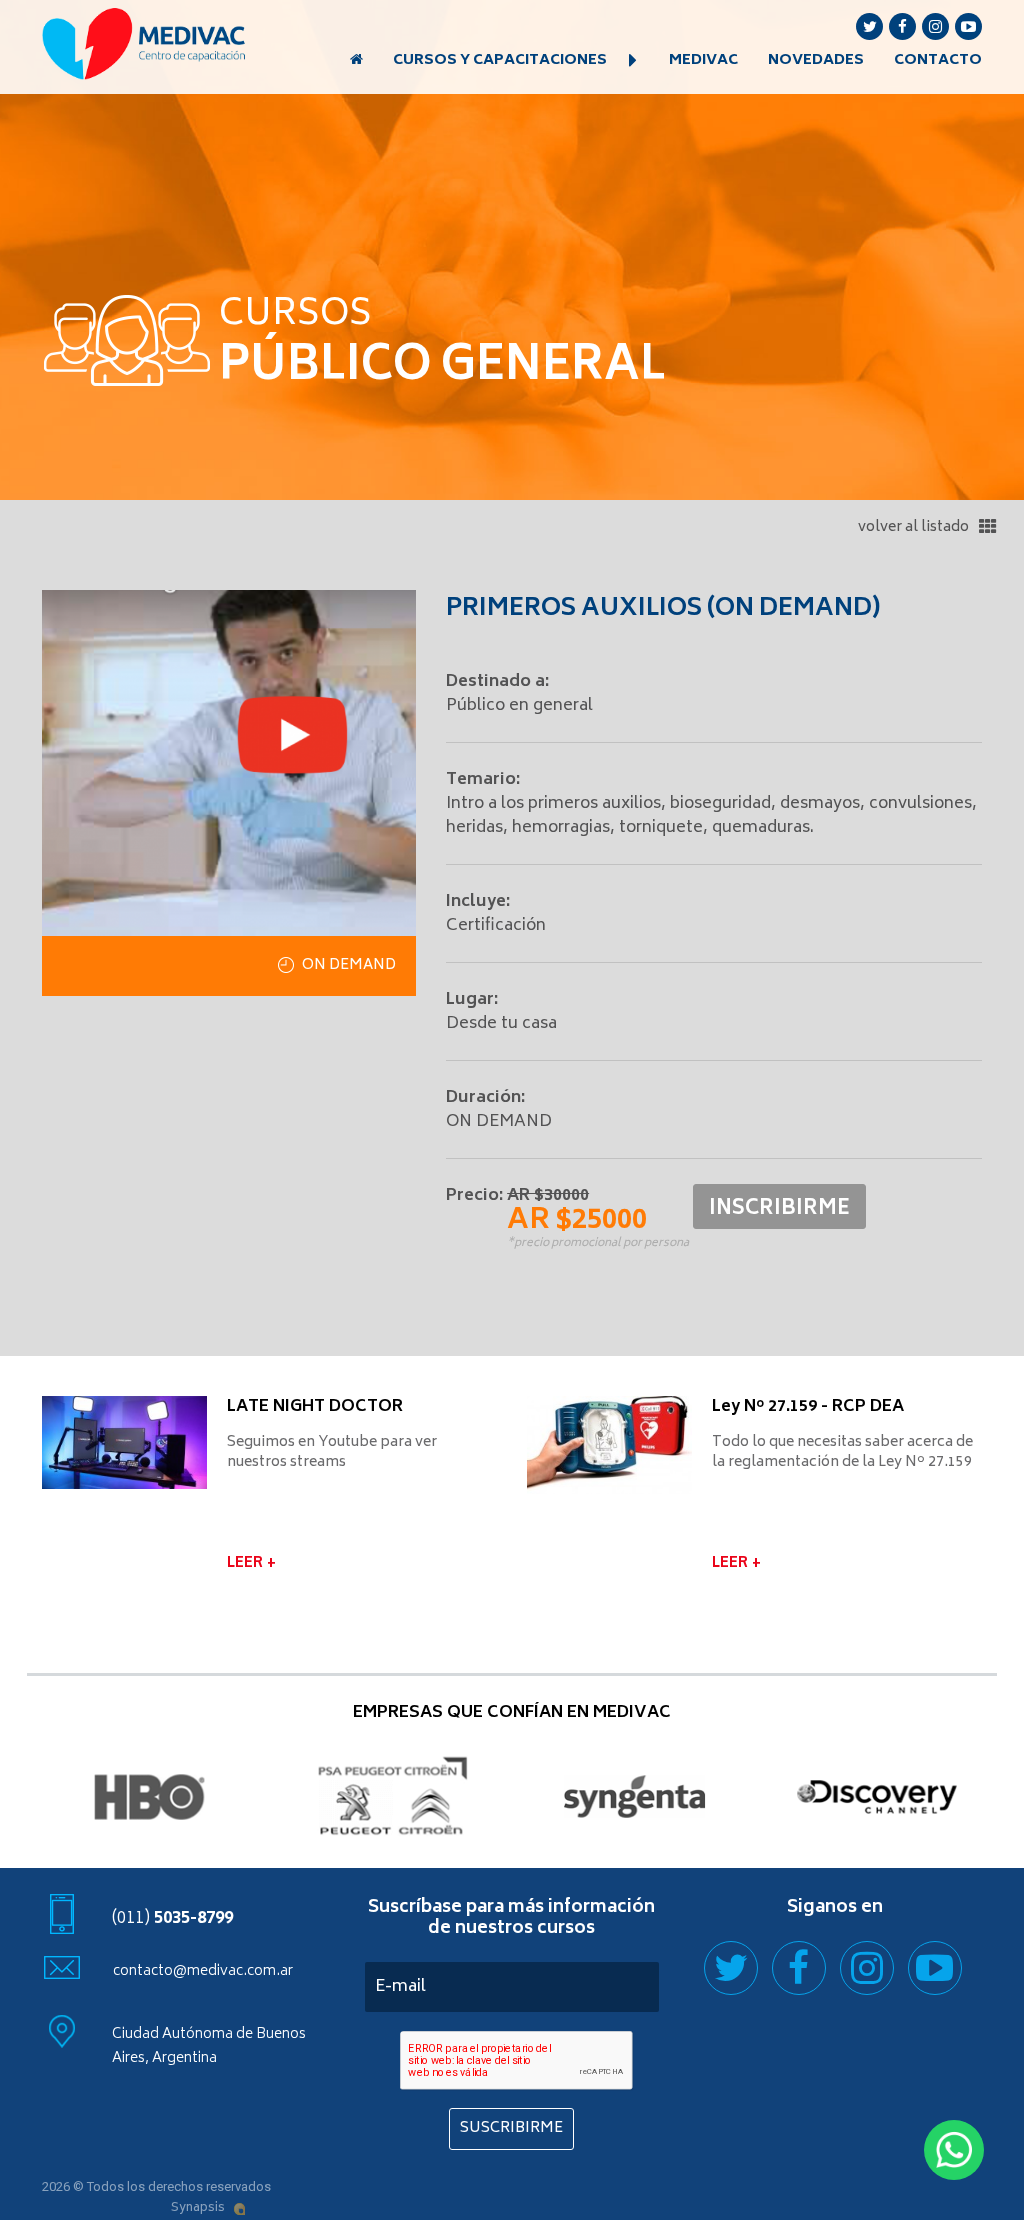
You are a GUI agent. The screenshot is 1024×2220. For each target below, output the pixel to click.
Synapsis (198, 2209)
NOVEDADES (816, 60)
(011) (172, 1919)
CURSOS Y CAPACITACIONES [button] (501, 60)
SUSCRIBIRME (511, 2128)
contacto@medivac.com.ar (203, 1971)
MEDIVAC (703, 60)
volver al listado (915, 527)
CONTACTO (938, 60)
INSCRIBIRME (779, 1209)
